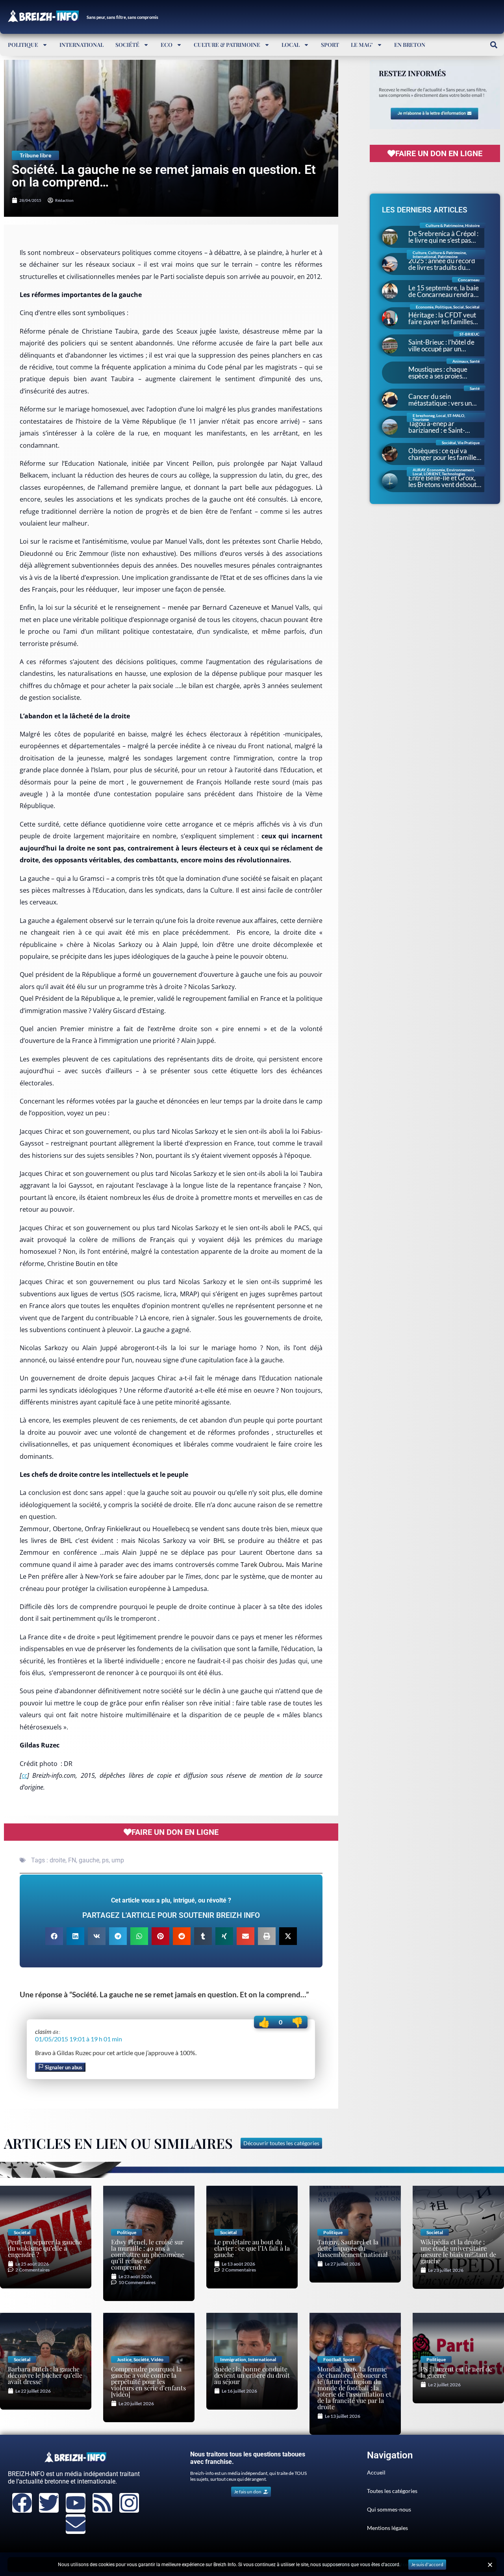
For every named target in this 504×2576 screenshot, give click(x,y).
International (82, 45)
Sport (330, 45)
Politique (23, 45)
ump (118, 1860)
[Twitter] (49, 2503)
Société (127, 45)
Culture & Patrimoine (227, 45)
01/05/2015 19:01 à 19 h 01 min (79, 2039)
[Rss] (102, 2503)
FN (72, 1860)
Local (291, 45)
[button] (494, 45)
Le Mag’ (362, 45)
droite (57, 1860)
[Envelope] (76, 2524)
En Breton (410, 45)
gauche (89, 1860)
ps (105, 1860)
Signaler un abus (63, 2067)
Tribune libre (35, 155)
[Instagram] (129, 2503)
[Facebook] (22, 2503)
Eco (167, 45)
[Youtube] (76, 2503)
